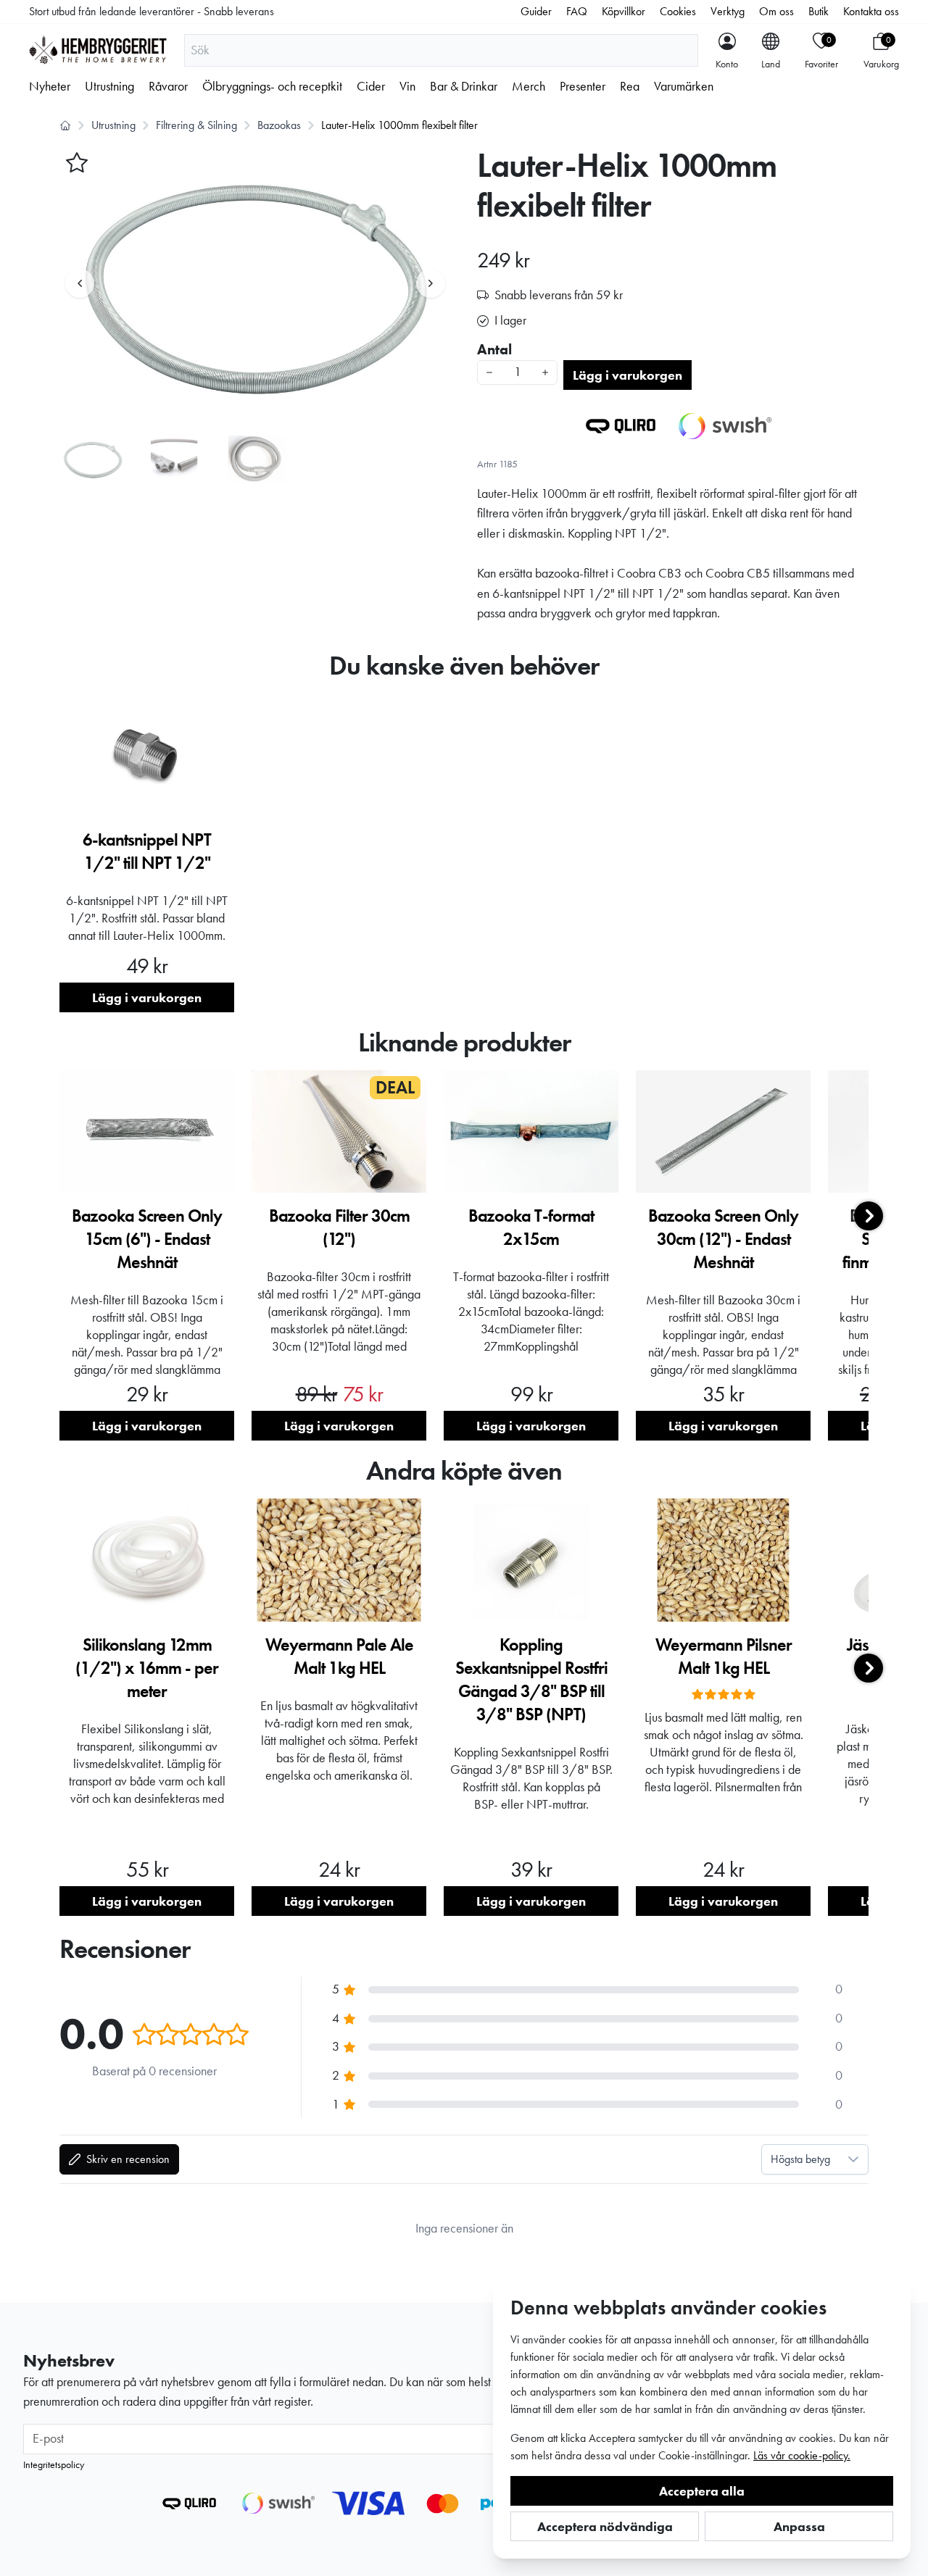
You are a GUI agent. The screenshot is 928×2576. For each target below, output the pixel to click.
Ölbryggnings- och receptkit (272, 86)
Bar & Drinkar (464, 86)
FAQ (577, 11)
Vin (407, 86)
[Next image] (431, 283)
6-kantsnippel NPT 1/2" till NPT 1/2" (147, 851)
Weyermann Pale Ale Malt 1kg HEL (339, 1656)
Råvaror (168, 86)
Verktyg (728, 11)
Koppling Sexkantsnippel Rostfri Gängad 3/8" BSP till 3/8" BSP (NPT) (531, 1679)
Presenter (583, 86)
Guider (536, 11)
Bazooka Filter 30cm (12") (339, 1227)
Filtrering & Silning (196, 125)
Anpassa (799, 2526)
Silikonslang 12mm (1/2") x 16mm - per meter (147, 1668)
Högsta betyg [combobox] (800, 2159)
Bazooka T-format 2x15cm (531, 1227)
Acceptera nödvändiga (605, 2526)
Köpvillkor (623, 11)
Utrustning (109, 86)
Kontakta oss (871, 11)
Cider (371, 86)
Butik (819, 11)
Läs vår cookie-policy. (802, 2455)
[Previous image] (80, 283)
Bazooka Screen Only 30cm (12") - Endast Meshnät (723, 1239)
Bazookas (279, 125)
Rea (630, 86)
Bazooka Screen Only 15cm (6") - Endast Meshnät (147, 1239)
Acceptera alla (702, 2491)
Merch (529, 86)
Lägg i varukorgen (627, 375)
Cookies (678, 11)
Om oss (776, 11)
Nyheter (50, 86)
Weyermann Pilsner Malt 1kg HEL (724, 1656)
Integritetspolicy (54, 2464)
